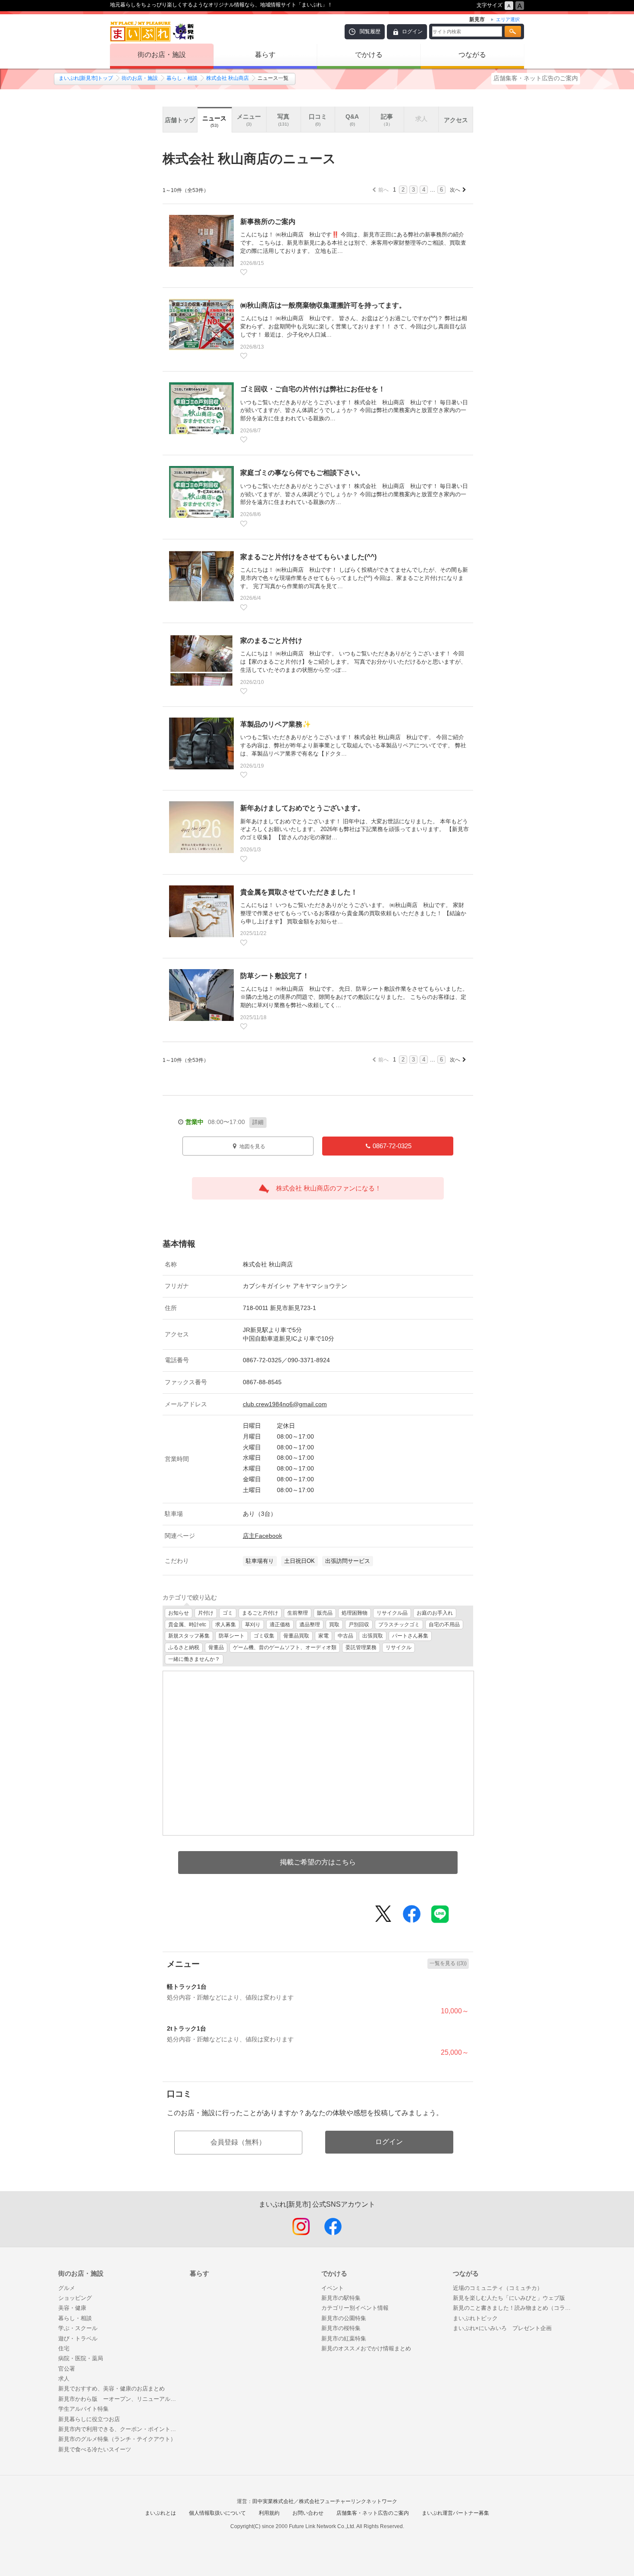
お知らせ (179, 1613)
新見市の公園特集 (344, 2318)
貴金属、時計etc (187, 1625)
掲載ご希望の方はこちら (318, 1862)
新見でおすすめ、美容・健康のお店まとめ (111, 2389)
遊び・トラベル (78, 2338)
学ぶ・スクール (78, 2328)
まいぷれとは (160, 2513)
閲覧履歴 (370, 31)
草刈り (253, 1625)
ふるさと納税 (184, 1647)
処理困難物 (355, 1613)
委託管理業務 (361, 1647)
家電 (323, 1636)
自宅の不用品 (444, 1625)
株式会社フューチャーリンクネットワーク (348, 2501)
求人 (64, 2379)
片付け (206, 1613)
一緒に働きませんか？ (194, 1659)
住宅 (64, 2348)
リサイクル (399, 1647)
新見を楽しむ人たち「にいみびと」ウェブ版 (509, 2298)
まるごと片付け (260, 1613)
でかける (369, 55)
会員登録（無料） (238, 2142)
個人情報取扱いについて (217, 2513)
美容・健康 (72, 2308)
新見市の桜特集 (341, 2328)
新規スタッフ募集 (189, 1636)
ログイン (412, 31)
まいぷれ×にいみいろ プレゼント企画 (502, 2328)
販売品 (325, 1613)
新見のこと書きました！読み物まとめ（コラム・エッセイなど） (514, 2308)
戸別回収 (359, 1625)
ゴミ (228, 1613)
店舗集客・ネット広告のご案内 (536, 78)
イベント (333, 2288)
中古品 (345, 1636)
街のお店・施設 (162, 55)
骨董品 (216, 1647)
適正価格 (280, 1625)
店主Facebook (262, 1536)
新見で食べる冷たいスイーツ (95, 2449)
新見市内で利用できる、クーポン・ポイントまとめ (120, 2429)
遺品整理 (310, 1625)
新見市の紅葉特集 (344, 2338)
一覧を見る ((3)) (448, 1963)
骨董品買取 (296, 1636)
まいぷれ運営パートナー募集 (455, 2513)
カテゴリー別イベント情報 (355, 2308)
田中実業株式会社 (273, 2501)
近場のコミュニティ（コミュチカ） (498, 2288)
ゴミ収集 (264, 1636)
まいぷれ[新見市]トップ (86, 78)
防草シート (232, 1636)
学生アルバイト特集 (83, 2409)
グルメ (67, 2288)
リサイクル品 (392, 1613)
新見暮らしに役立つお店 (89, 2419)
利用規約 (269, 2513)
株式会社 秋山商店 (228, 78)
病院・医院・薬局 (81, 2358)
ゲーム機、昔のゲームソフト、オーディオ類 (285, 1647)
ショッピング (75, 2298)
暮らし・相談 (182, 78)
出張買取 (373, 1636)
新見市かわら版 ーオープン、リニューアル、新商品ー (120, 2399)
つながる (472, 55)
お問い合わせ (308, 2513)
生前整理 (298, 1613)
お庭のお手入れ (435, 1613)
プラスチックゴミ (399, 1625)
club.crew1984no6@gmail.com (285, 1404)
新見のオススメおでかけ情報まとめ (366, 2348)
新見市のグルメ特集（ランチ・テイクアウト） (117, 2439)
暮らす (265, 55)
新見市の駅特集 (341, 2298)
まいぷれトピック (475, 2318)
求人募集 (226, 1625)
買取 (334, 1625)
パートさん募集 (410, 1636)
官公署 (67, 2369)
